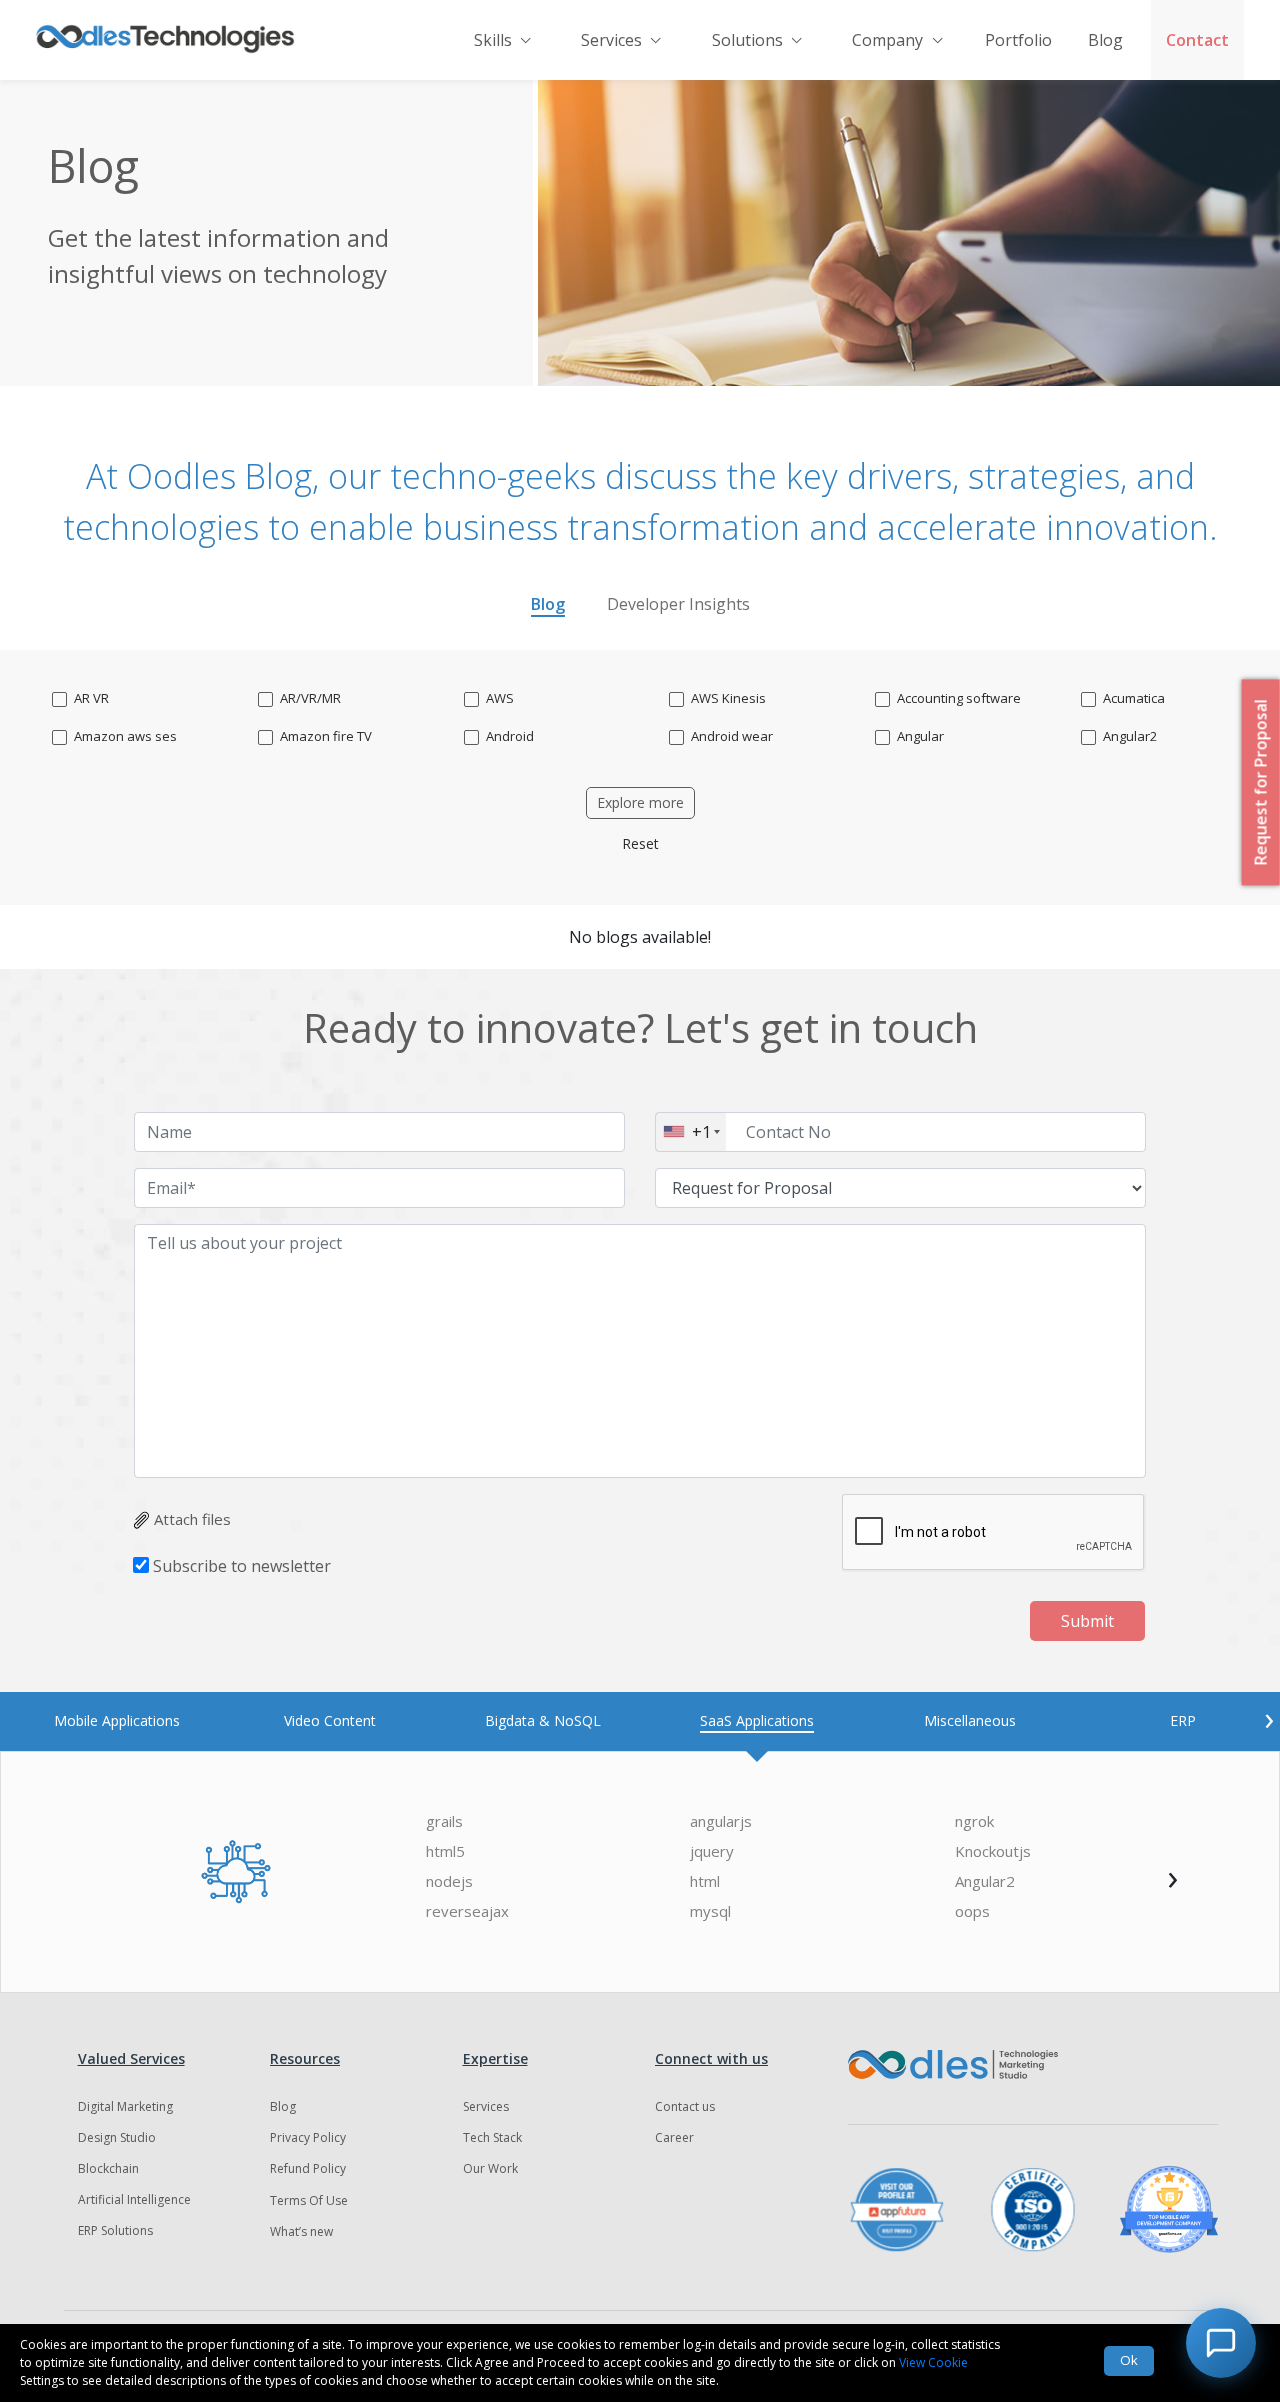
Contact (1197, 40)
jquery (712, 1851)
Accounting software (959, 698)
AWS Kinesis (728, 698)
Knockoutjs (993, 1851)
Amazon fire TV (326, 736)
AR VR (91, 698)
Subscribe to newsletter (242, 1566)
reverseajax (467, 1911)
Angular (920, 736)
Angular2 (1130, 736)
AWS (500, 698)
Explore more (640, 802)
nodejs (449, 1881)
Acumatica (1134, 698)
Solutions (747, 40)
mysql (710, 1911)
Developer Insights (678, 604)
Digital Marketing (125, 2106)
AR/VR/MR (310, 698)
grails (444, 1821)
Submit (1087, 1621)
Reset (640, 843)
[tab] (116, 1720)
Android (510, 736)
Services (611, 40)
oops (972, 1911)
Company (887, 40)
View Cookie (933, 2362)
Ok (1129, 2360)
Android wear (732, 736)
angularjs (721, 1821)
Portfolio (1018, 40)
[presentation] (1269, 1718)
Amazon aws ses (125, 736)
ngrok (974, 1821)
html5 (445, 1851)
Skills (493, 40)
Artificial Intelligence (134, 2199)
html (705, 1881)
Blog (1105, 40)
